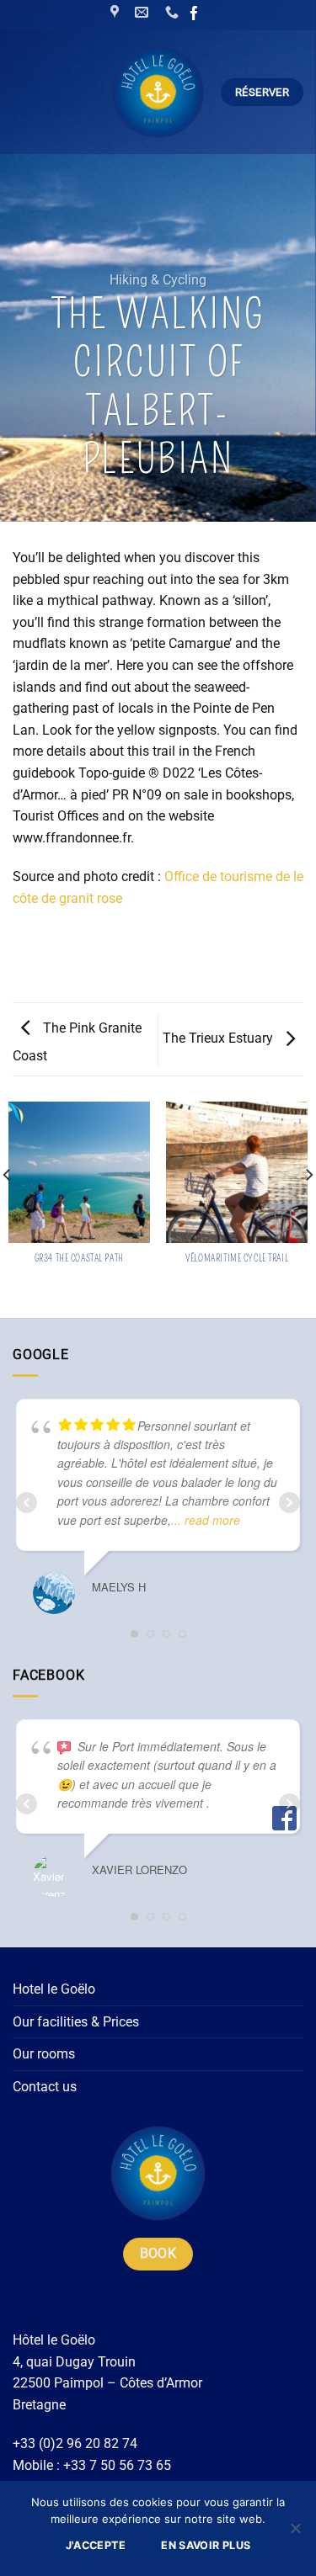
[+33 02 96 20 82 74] (174, 12)
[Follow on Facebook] (194, 15)
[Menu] (28, 92)
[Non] (295, 2533)
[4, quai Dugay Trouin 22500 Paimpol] (117, 12)
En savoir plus (206, 2545)
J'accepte (96, 2545)
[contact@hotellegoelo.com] (144, 12)
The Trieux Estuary (220, 1038)
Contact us (45, 2087)
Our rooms (44, 2054)
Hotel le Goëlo (54, 1989)
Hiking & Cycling (158, 280)
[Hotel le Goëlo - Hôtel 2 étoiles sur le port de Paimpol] (158, 92)
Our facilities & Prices (76, 2022)
